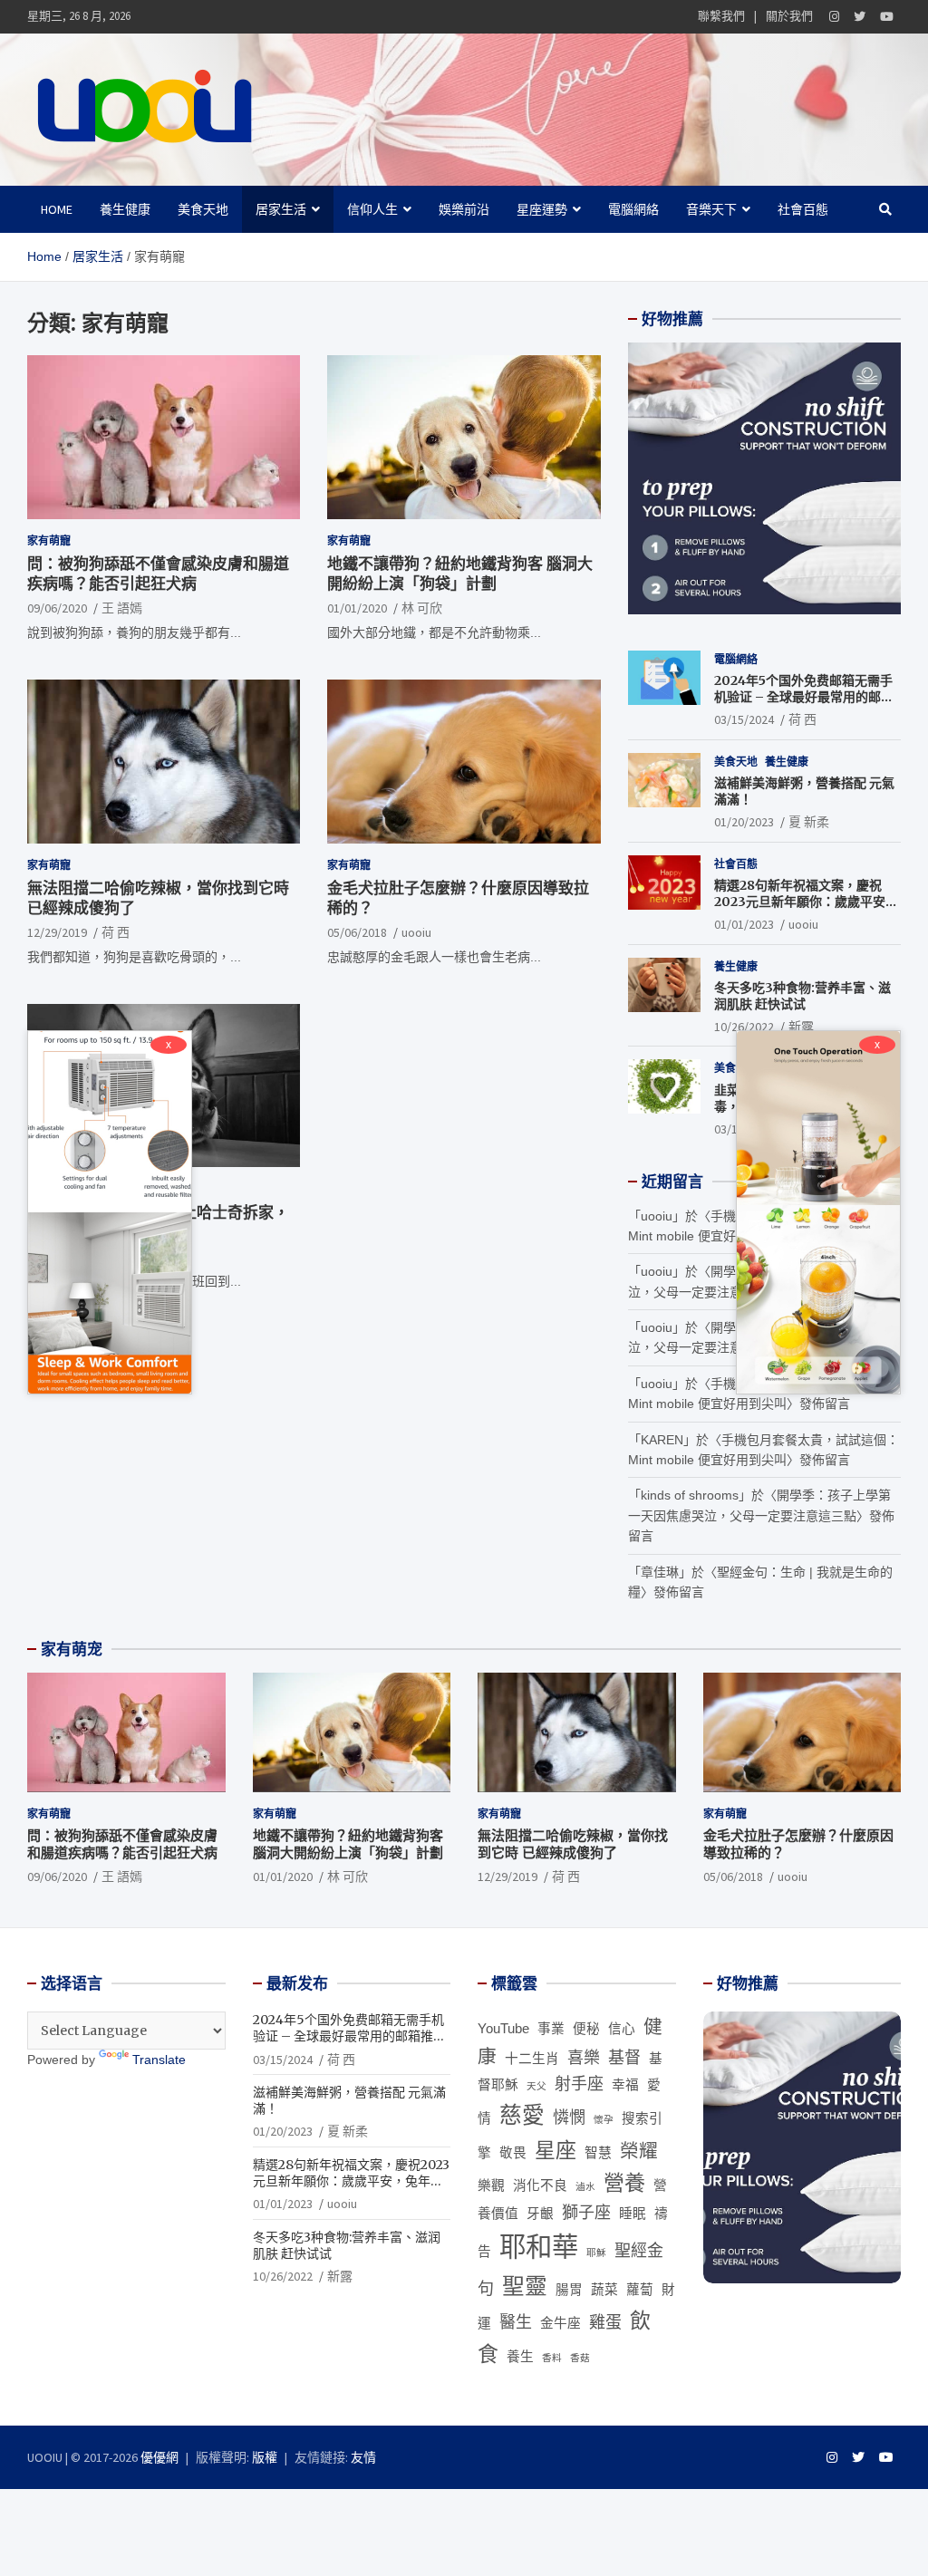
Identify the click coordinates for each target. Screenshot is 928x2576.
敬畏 (513, 2153)
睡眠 (633, 2214)
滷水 (585, 2186)
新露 (801, 1027)
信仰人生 (372, 209)
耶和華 (539, 2247)
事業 (551, 2029)
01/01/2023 (744, 924)
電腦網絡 (633, 209)
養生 (520, 2357)
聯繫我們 (721, 16)
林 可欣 (422, 608)
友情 (363, 2457)
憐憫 (569, 2118)
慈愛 (522, 2115)
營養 (624, 2183)
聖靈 (525, 2287)
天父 (536, 2086)
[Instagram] (834, 17)
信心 (622, 2029)
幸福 (625, 2085)
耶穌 (596, 2253)
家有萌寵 (49, 540)
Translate (159, 2060)
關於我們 (789, 16)
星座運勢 (542, 209)
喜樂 (584, 2058)
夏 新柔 (809, 822)
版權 (265, 2457)
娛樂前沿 (464, 209)
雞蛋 (605, 2322)
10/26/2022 (744, 1027)
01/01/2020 (357, 608)
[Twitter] (860, 17)
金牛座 (561, 2323)
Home (57, 209)
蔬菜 (604, 2290)
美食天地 (203, 209)
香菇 (580, 2358)
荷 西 (116, 932)
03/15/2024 (744, 719)
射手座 (579, 2084)
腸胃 (569, 2290)
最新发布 (297, 1983)
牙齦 (540, 2214)
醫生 (516, 2322)
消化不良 (540, 2185)
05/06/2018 (357, 932)
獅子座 (586, 2213)
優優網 (159, 2457)
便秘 (586, 2029)
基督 (624, 2058)
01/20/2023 (744, 822)
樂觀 (491, 2185)
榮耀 (639, 2151)
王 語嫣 (122, 608)
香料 (552, 2358)
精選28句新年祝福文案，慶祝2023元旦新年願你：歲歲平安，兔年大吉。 (806, 902)
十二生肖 (532, 2059)
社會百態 (803, 209)
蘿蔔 (640, 2290)
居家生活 (281, 209)
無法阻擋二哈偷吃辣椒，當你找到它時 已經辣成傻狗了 (573, 1844)
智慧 (598, 2153)
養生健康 (125, 209)
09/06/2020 (57, 608)
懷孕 (604, 2119)
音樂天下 (711, 209)
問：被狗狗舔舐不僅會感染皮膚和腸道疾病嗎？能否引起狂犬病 (158, 574)
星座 (556, 2150)
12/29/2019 (57, 932)
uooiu (416, 932)
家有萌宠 (72, 1649)
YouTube (503, 2029)
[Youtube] (887, 17)
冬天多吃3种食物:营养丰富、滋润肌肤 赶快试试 (802, 996)
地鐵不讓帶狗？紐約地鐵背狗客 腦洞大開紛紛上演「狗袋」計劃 (460, 574)
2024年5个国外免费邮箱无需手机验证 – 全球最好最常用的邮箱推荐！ (804, 697)
